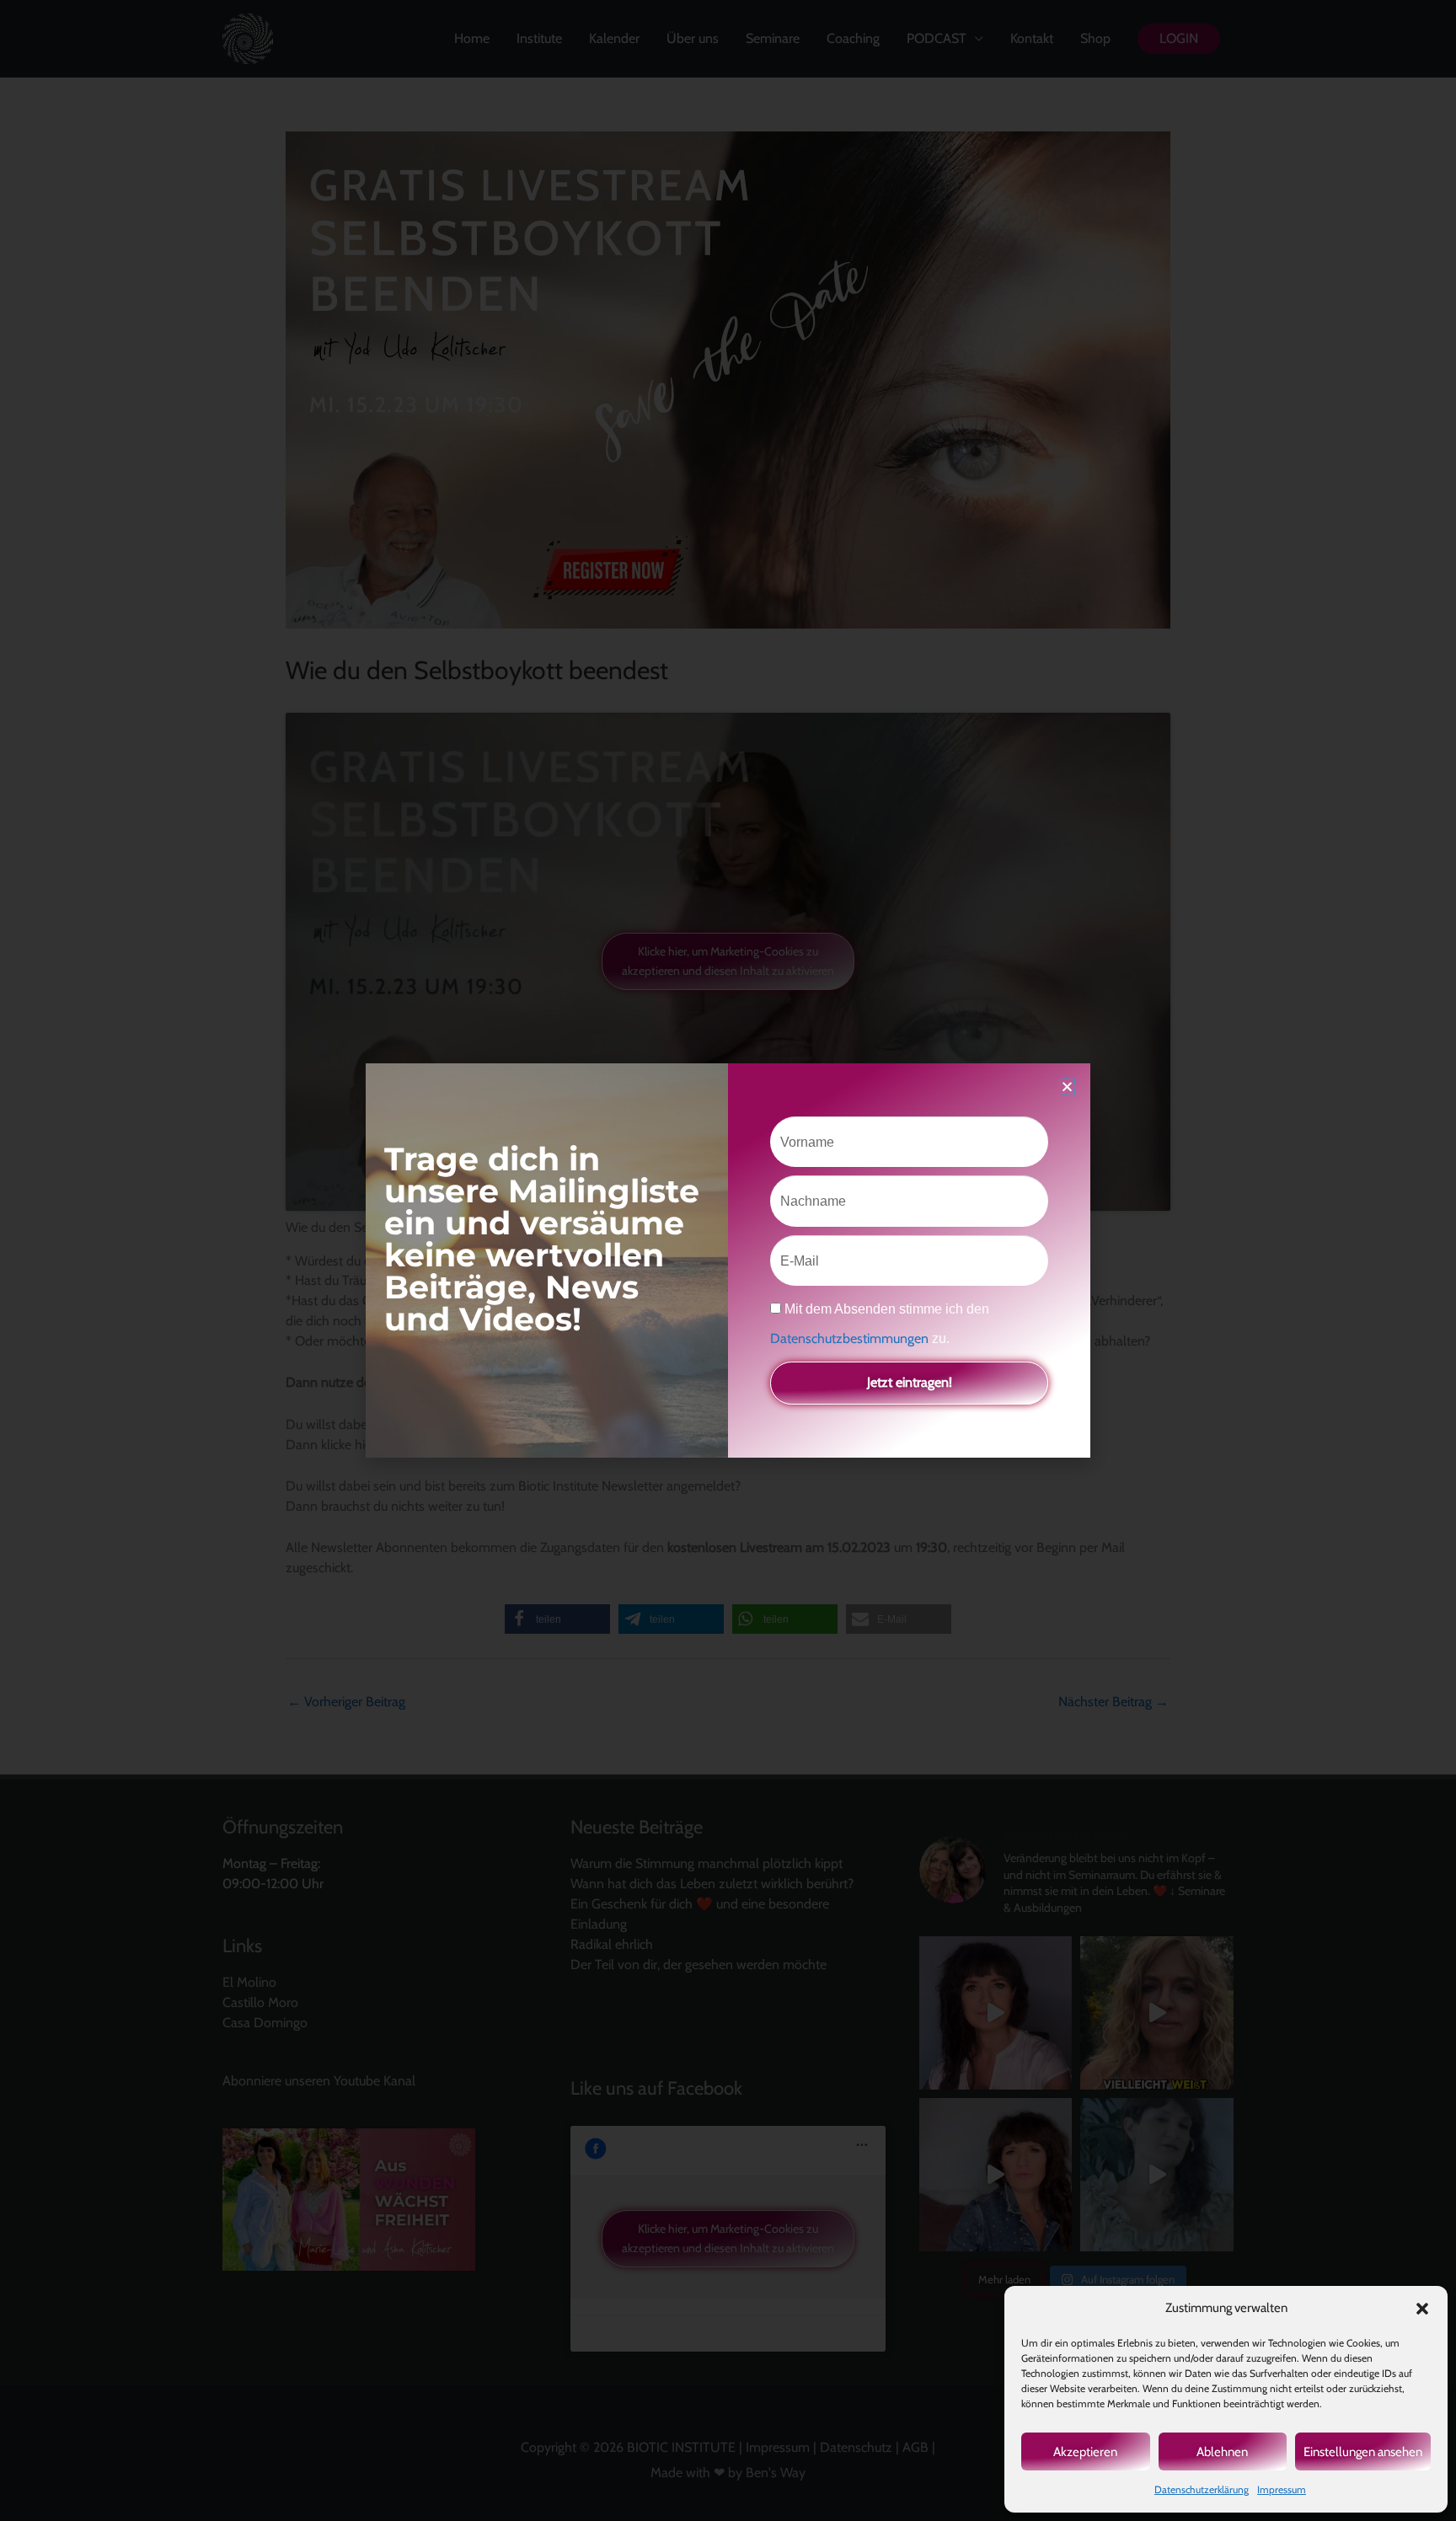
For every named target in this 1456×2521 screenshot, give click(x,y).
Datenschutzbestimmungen (851, 1338)
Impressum (1282, 2489)
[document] (728, 1260)
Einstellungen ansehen (1363, 2452)
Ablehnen (1222, 2452)
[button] (1422, 2309)
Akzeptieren (1085, 2452)
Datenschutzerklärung (1202, 2489)
